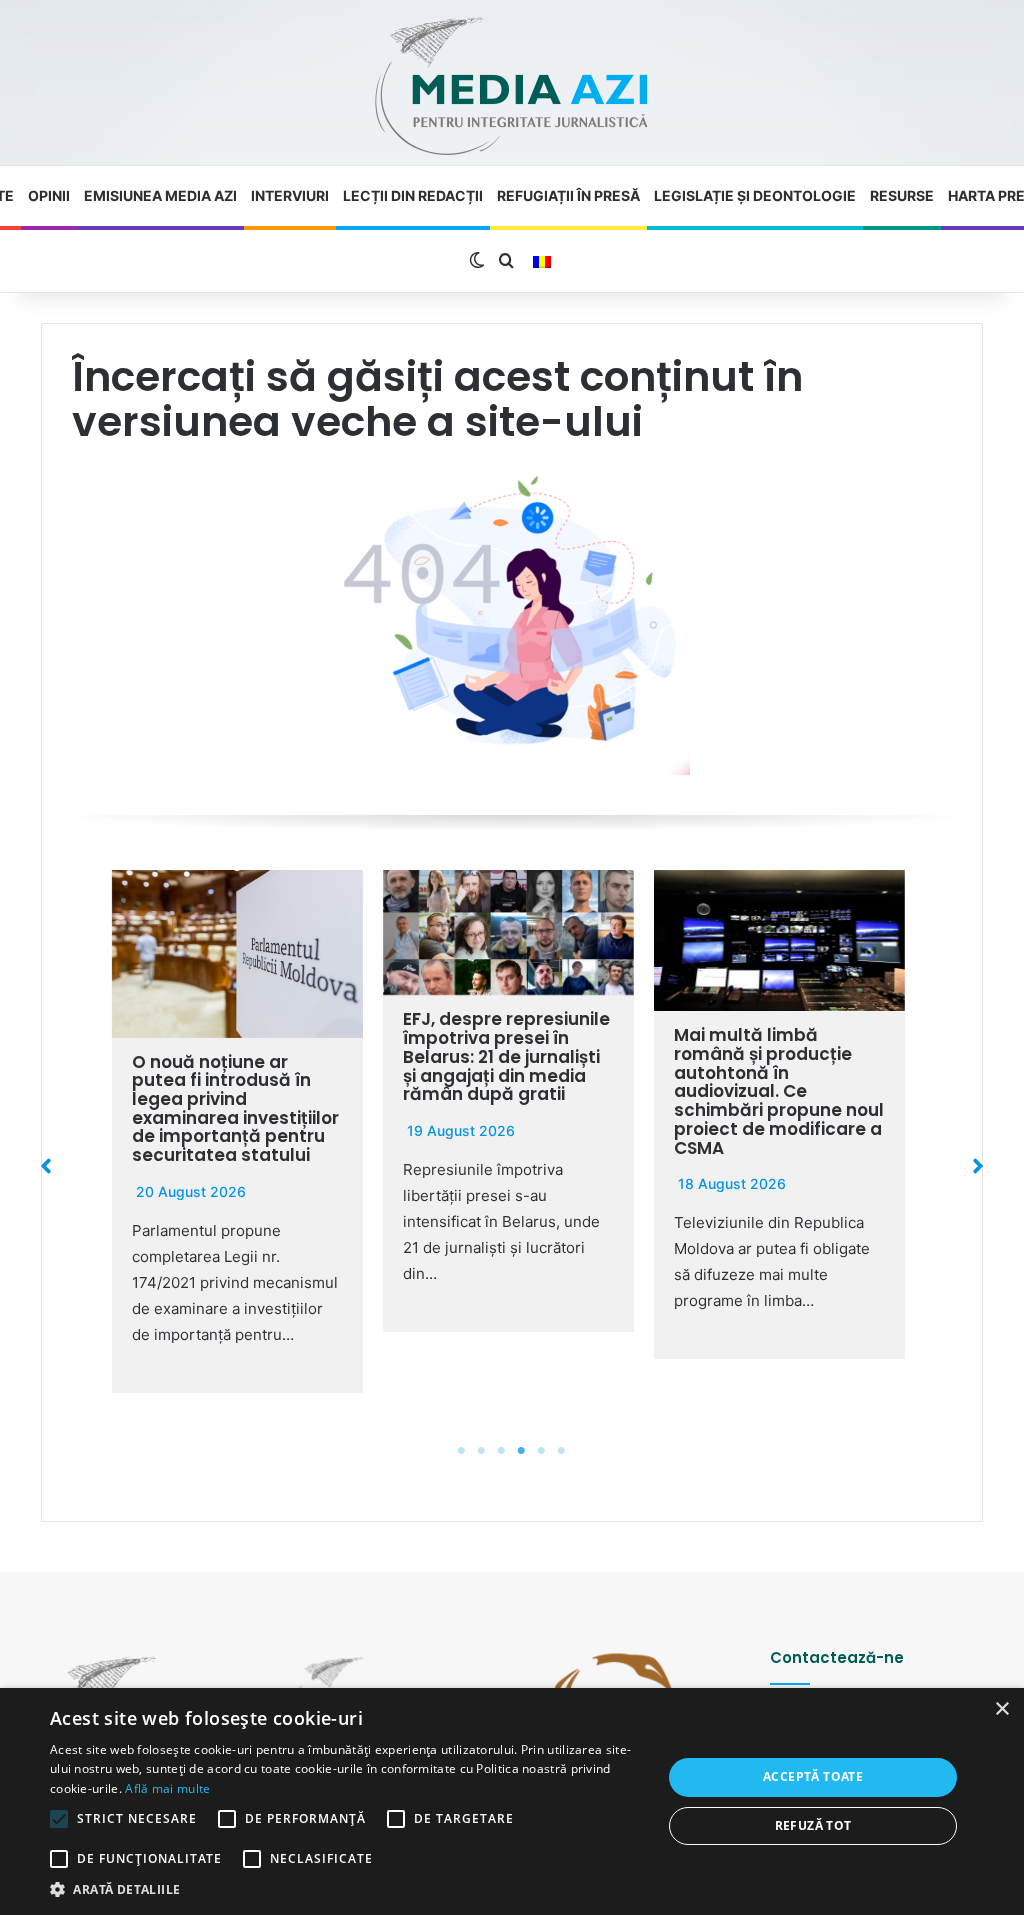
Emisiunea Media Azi (160, 195)
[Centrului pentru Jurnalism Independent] (512, 87)
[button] (46, 1166)
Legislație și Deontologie (755, 195)
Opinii (49, 195)
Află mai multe (167, 1788)
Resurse (902, 195)
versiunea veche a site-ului (357, 421)
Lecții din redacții (413, 195)
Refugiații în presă (568, 195)
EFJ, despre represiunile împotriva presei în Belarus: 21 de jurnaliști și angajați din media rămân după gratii (506, 1056)
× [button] (1001, 1709)
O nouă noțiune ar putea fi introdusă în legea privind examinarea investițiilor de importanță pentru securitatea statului (235, 1108)
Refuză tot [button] (813, 1825)
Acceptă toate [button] (813, 1776)
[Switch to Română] (542, 262)
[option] (237, 1131)
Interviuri (290, 195)
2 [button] (482, 1451)
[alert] (512, 1801)
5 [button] (542, 1451)
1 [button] (462, 1451)
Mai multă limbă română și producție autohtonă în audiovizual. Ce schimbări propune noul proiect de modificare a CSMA (779, 1091)
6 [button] (562, 1451)
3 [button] (502, 1451)
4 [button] (522, 1451)
